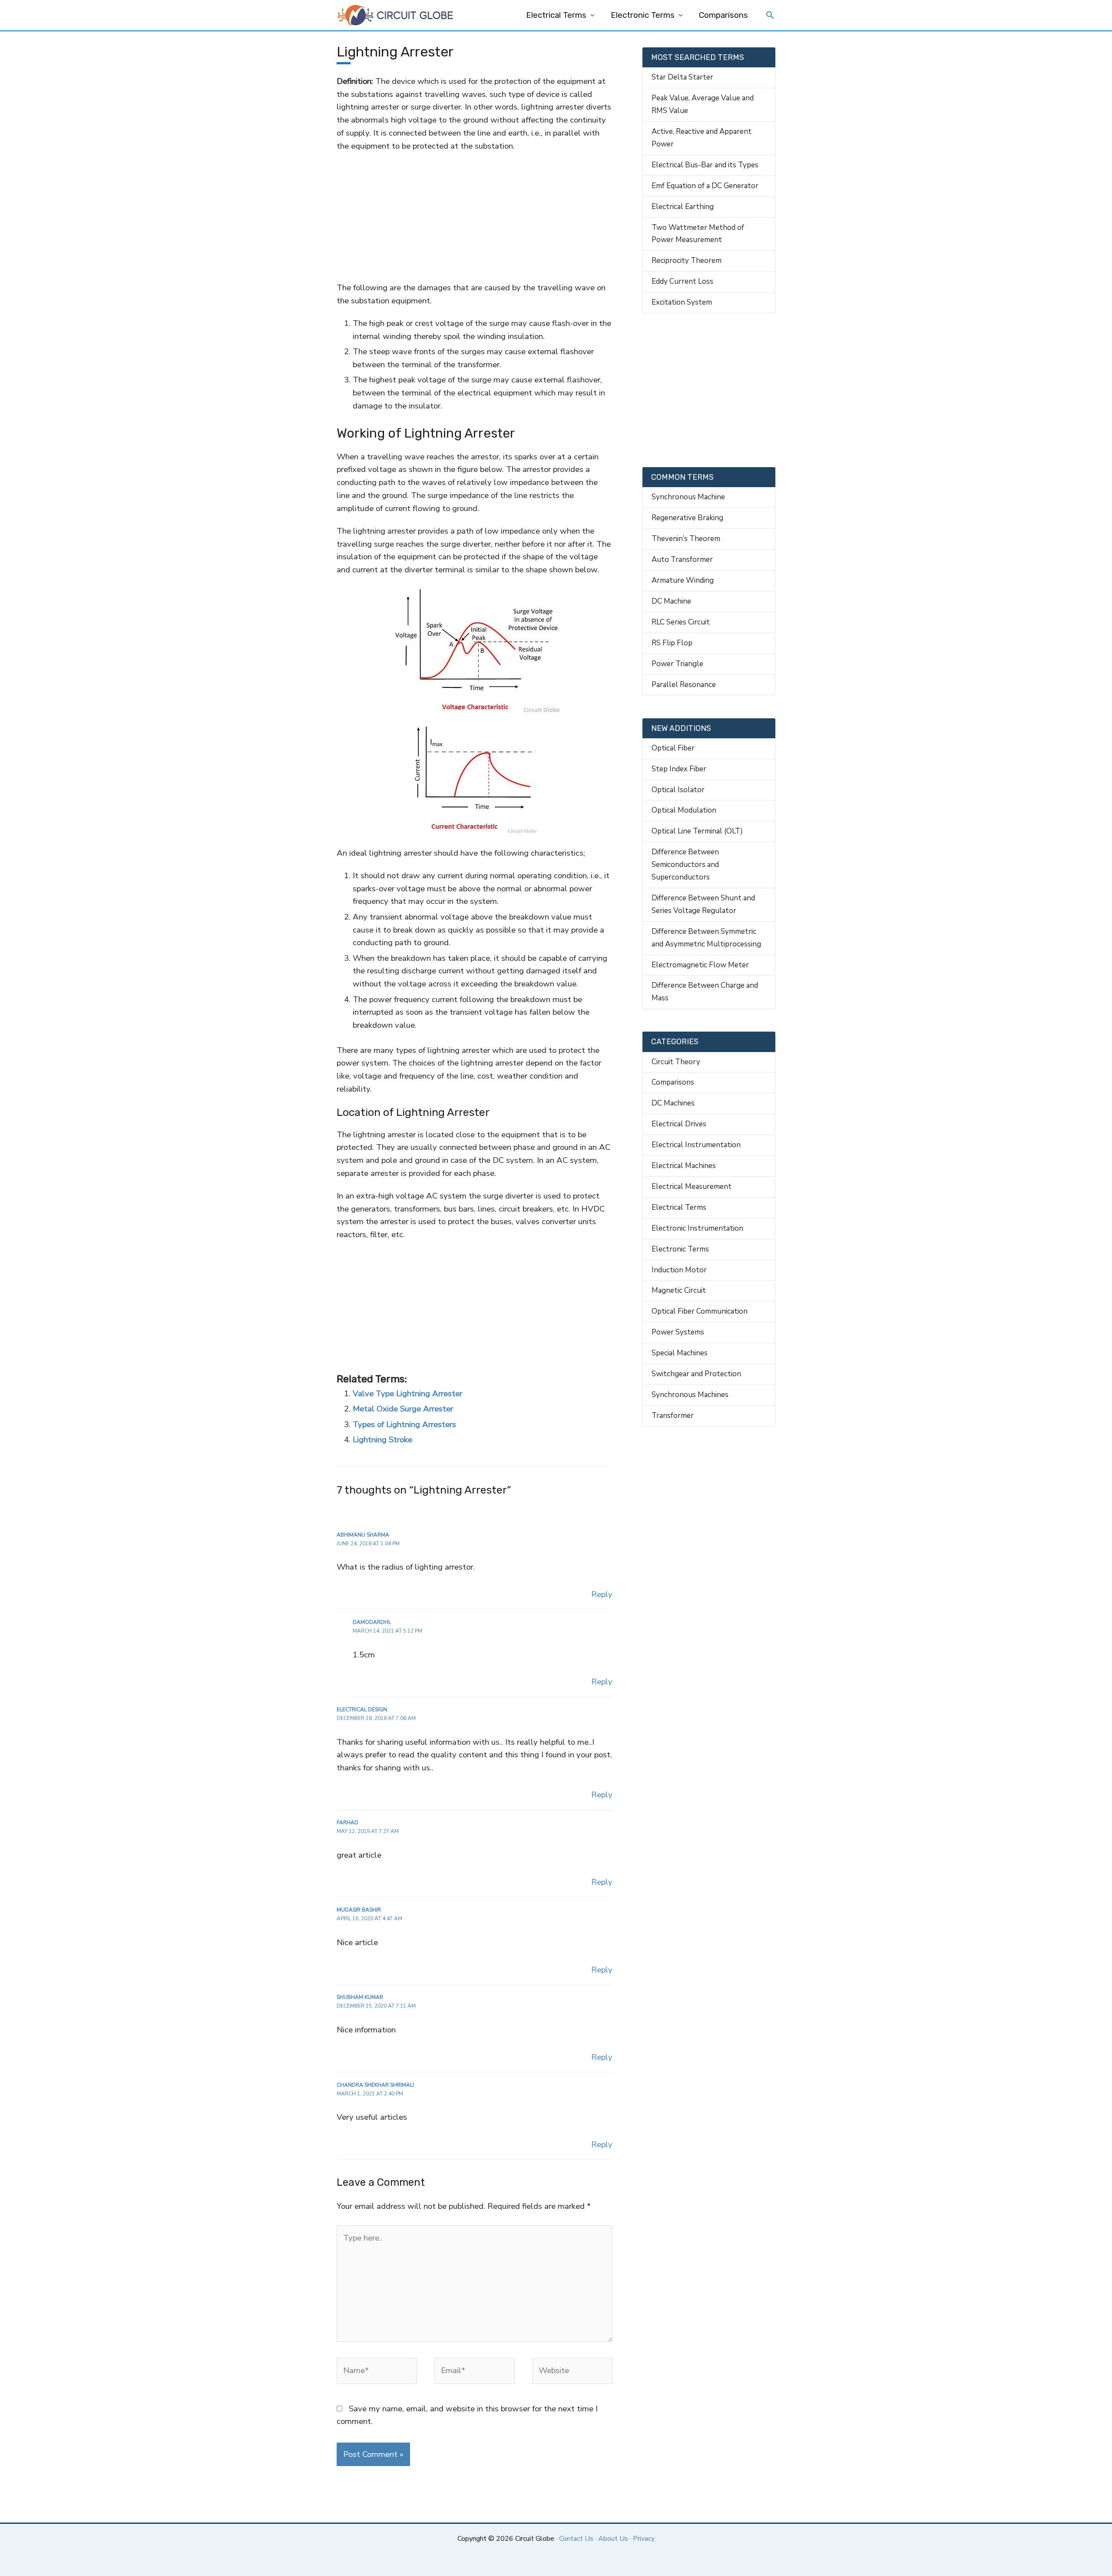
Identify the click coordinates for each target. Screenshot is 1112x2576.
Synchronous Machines (690, 1395)
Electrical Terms (556, 15)
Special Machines (680, 1353)
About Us (613, 2539)
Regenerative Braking (687, 518)
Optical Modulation (684, 810)
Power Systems (678, 1332)
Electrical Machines (684, 1166)
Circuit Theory (676, 1062)
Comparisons (723, 15)
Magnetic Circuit (679, 1290)
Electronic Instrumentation (697, 1228)
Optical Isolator (678, 790)
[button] (770, 16)
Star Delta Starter (682, 77)
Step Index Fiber (679, 769)
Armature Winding (683, 580)
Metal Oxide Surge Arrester (403, 1409)
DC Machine (671, 601)
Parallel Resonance (684, 685)
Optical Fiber (673, 748)
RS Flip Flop (672, 643)
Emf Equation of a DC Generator (705, 186)
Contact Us (576, 2539)
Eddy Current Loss (682, 281)
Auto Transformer (682, 559)
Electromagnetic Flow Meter (700, 965)
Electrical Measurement (692, 1187)
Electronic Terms (643, 15)
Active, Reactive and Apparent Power (702, 138)
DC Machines (673, 1103)
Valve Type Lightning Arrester (407, 1394)
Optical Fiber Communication (700, 1311)
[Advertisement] (474, 217)
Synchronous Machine (688, 497)
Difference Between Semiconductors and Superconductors (685, 865)
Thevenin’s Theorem (686, 539)
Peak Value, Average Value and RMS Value (703, 104)
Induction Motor (679, 1270)
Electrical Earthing (683, 207)
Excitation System (682, 302)
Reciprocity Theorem (687, 261)
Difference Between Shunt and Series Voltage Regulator (703, 904)
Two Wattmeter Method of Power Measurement (698, 234)
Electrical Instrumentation (696, 1145)
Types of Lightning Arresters (404, 1424)
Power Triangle (677, 664)
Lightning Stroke (382, 1440)
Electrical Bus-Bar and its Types (705, 165)
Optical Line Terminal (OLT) (697, 831)
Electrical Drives (679, 1124)
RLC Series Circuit (681, 622)
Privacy (644, 2539)
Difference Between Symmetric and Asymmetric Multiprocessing (706, 938)
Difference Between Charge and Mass (705, 992)
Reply (602, 1594)
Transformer (673, 1416)
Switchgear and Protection (696, 1374)
